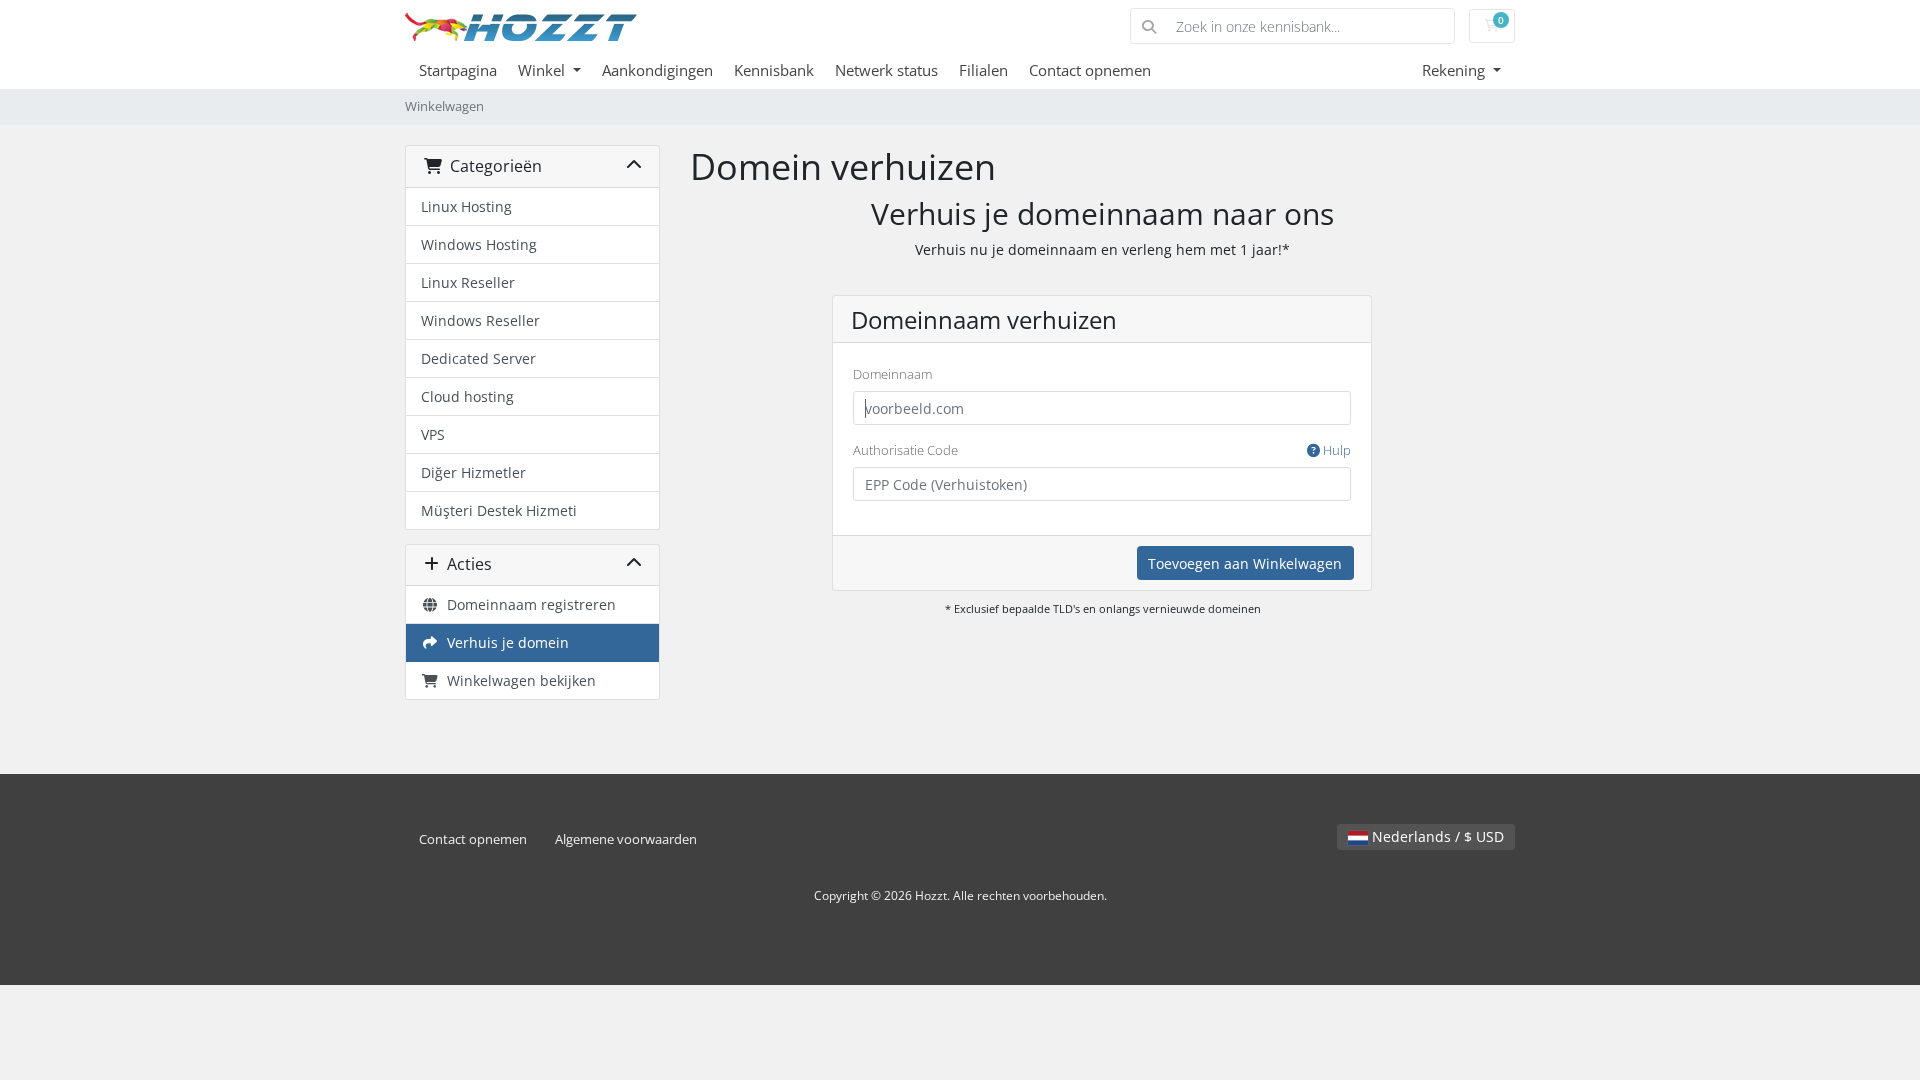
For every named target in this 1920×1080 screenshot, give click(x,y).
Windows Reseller (480, 320)
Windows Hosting (479, 244)
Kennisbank (774, 70)
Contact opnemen (1090, 70)
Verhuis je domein (504, 642)
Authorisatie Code (1102, 450)
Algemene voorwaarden (626, 839)
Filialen (983, 70)
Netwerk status (886, 70)
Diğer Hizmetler (473, 472)
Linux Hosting (466, 206)
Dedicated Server (478, 358)
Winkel (543, 70)
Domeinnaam (892, 374)
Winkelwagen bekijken (517, 680)
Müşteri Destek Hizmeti (499, 510)
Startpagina (458, 70)
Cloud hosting (467, 396)
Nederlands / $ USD (1436, 836)
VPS (433, 434)
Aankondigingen (657, 70)
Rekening (1455, 70)
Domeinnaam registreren (527, 604)
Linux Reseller (468, 282)
